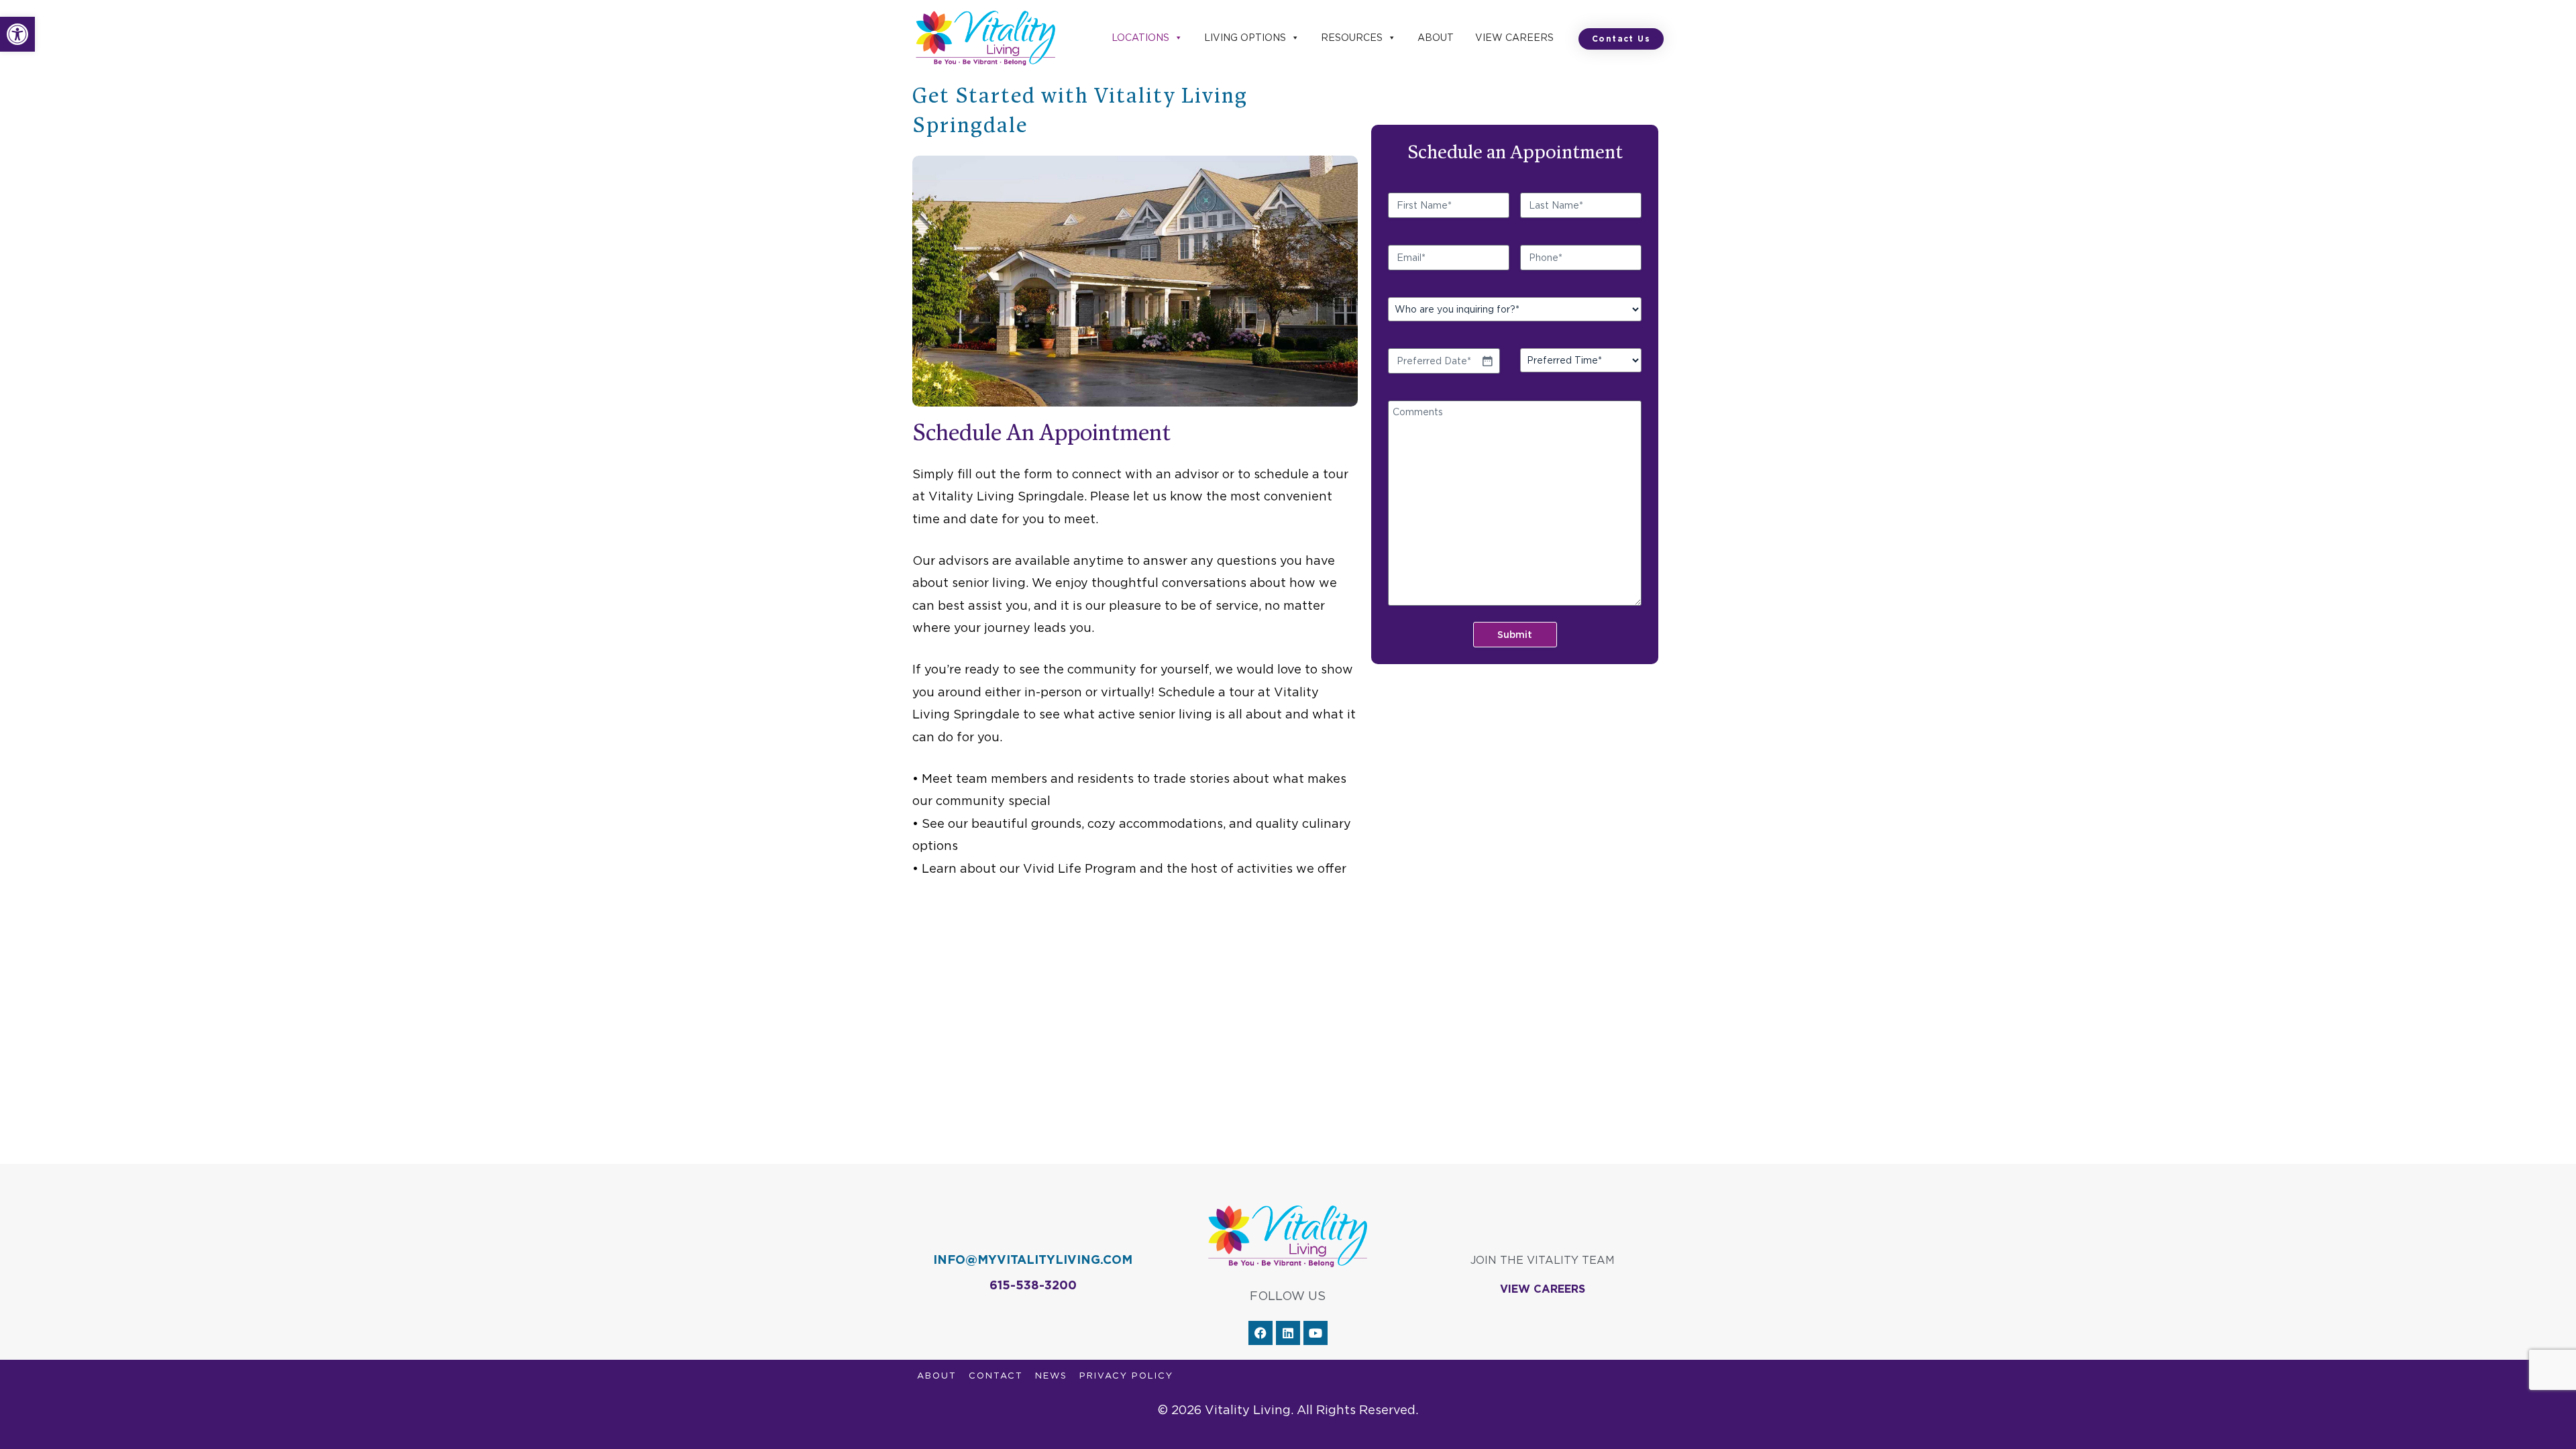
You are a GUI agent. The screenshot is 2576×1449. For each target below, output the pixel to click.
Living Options (1245, 38)
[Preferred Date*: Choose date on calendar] (1487, 361)
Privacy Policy (1126, 1376)
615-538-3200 (1033, 1285)
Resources (1352, 38)
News (1051, 1376)
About (1436, 38)
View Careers (1514, 38)
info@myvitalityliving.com (1033, 1259)
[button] (17, 34)
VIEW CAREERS (1543, 1289)
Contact (996, 1376)
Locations (1140, 38)
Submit (1515, 635)
